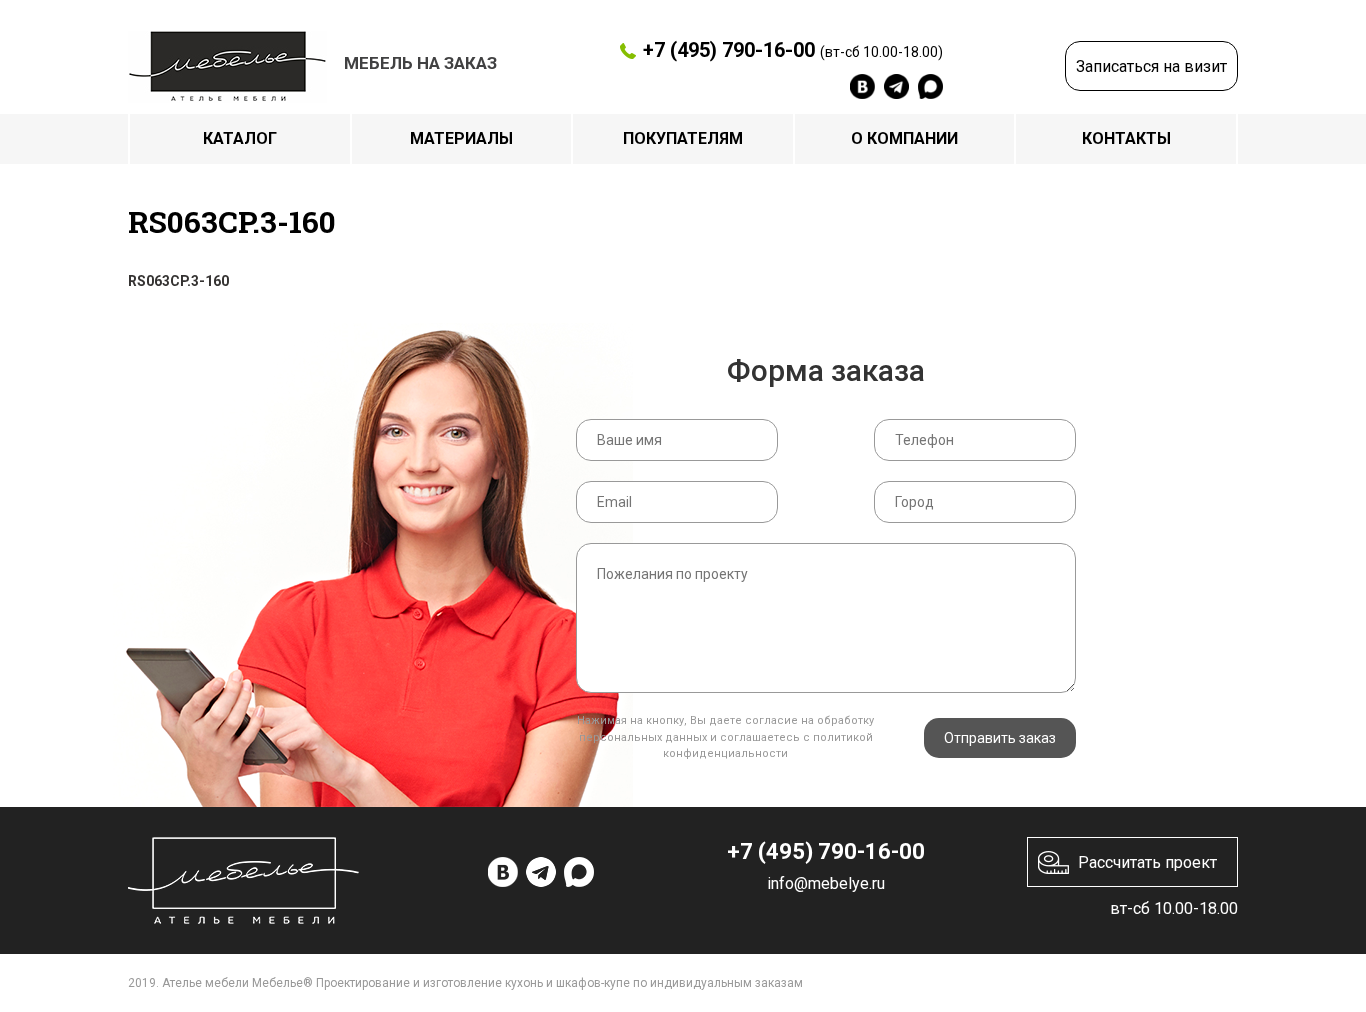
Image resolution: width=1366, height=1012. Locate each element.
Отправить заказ (1000, 738)
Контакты (1126, 138)
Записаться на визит (1151, 66)
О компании (904, 138)
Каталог (240, 138)
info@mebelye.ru (826, 883)
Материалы (461, 138)
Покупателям (683, 138)
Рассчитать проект (1147, 862)
